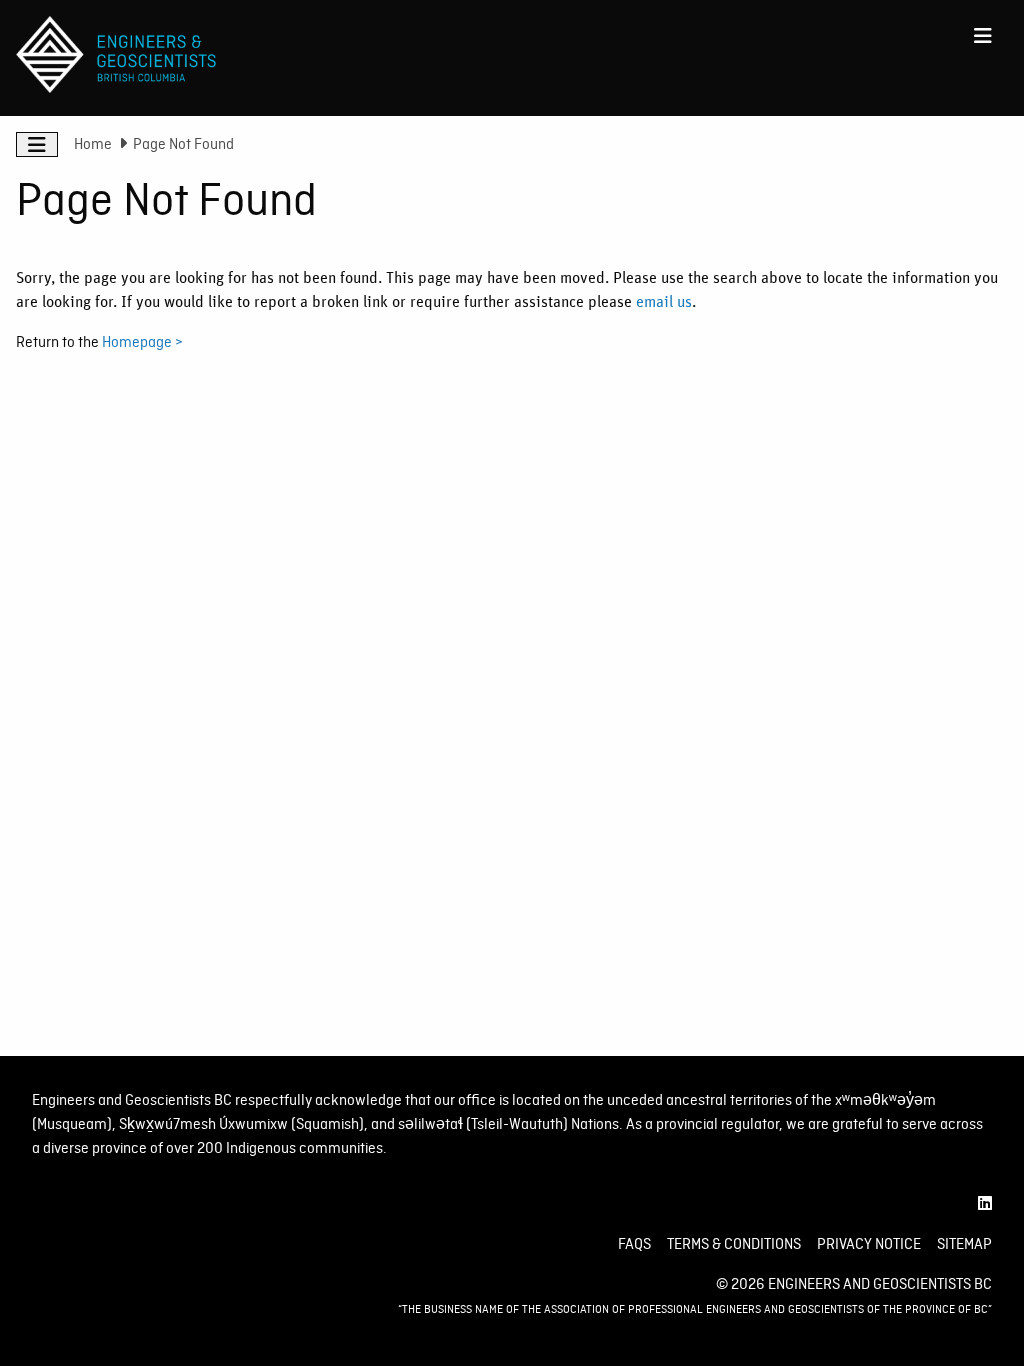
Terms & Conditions (734, 1244)
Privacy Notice (869, 1244)
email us (664, 302)
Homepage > (142, 342)
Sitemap (964, 1244)
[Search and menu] (983, 36)
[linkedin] (985, 1204)
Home (93, 144)
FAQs (634, 1244)
